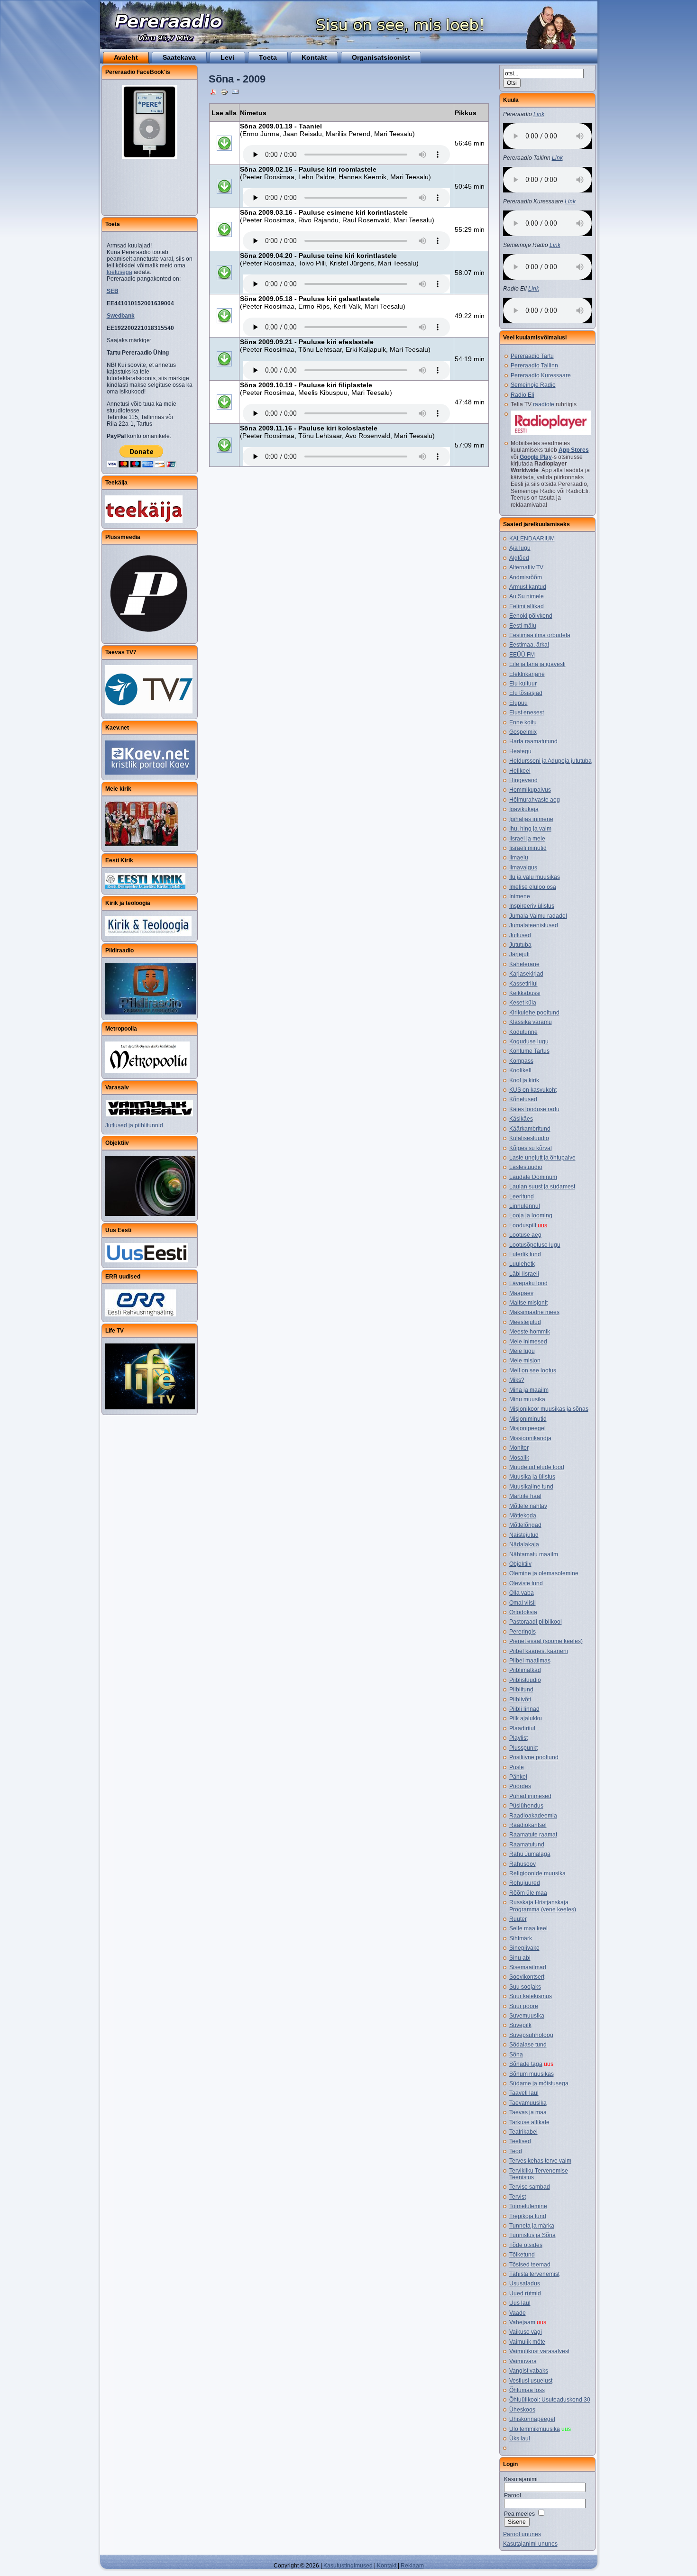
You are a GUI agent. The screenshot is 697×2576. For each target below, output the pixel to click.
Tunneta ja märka (532, 2226)
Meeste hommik (530, 1332)
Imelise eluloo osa (533, 887)
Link (539, 114)
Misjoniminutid (528, 1419)
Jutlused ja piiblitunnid (134, 1125)
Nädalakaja (524, 1544)
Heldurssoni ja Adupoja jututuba (550, 761)
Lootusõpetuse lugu (535, 1245)
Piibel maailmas (530, 1661)
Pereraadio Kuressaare (541, 375)
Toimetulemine (528, 2206)
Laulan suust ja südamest (542, 1187)
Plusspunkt (523, 1748)
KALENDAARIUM (532, 539)
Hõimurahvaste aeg (535, 800)
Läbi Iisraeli (524, 1274)
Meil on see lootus (533, 1370)
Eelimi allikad (527, 606)
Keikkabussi (525, 993)
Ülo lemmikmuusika (535, 2429)
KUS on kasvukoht (533, 1090)
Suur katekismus (531, 1996)
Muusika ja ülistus (532, 1477)
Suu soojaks (525, 1987)
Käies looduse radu (534, 1109)
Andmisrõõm (526, 577)
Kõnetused (523, 1099)
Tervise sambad (530, 2187)
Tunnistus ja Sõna (532, 2235)
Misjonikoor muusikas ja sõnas (549, 1409)
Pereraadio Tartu (532, 356)
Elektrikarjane (527, 674)
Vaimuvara (523, 2361)
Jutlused (520, 935)
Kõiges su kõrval (531, 1148)
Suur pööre (524, 2006)
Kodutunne (523, 1032)
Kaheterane (524, 964)
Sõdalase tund (528, 2045)
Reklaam (412, 2566)
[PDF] (213, 91)
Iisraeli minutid (528, 848)
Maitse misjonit (528, 1303)
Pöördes (520, 1786)
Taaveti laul (524, 2093)
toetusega (119, 272)
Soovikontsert (527, 1977)
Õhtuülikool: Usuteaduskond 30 (550, 2400)
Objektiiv (520, 1564)
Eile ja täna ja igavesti (537, 664)
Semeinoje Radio (533, 385)
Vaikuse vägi (526, 2332)
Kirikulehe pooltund (534, 1013)
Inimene (520, 896)
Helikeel (520, 771)
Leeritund (522, 1197)
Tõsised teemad (530, 2265)
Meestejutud (525, 1322)
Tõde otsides (526, 2245)
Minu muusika (527, 1399)
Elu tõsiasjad (526, 693)
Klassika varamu (531, 1022)
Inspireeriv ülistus (532, 906)
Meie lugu (522, 1351)
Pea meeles (519, 2514)
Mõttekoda (523, 1516)
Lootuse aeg (525, 1235)
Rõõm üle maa (528, 1893)
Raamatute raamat (533, 1835)
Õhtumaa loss (527, 2390)
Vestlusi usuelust (531, 2381)
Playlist (518, 1738)
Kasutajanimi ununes (530, 2544)
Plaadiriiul (522, 1728)
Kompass (521, 1061)
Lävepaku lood (528, 1283)
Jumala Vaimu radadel (538, 916)
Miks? (517, 1380)
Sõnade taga (526, 2064)
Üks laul (520, 2439)
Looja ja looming (531, 1215)
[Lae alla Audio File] (224, 155)
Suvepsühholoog (531, 2035)
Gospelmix (523, 732)
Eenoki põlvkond (531, 616)
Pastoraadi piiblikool (536, 1622)
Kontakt (386, 2566)
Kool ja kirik (524, 1080)
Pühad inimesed (530, 1796)
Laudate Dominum (533, 1177)
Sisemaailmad (528, 1967)
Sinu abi (520, 1958)
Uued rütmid (525, 2293)
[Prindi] (224, 91)
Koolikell (520, 1070)
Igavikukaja (524, 809)
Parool (513, 2495)
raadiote (544, 404)
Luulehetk (522, 1264)
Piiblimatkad (525, 1670)
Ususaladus (525, 2284)
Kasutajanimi (521, 2479)
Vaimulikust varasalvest (539, 2351)
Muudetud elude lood (537, 1467)
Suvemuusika (527, 2016)
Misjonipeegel (527, 1428)
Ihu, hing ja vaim (530, 829)
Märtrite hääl (525, 1496)
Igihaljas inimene (531, 819)
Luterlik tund (525, 1254)
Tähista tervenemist (534, 2274)
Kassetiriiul (523, 984)
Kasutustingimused (347, 2566)
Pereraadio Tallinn (534, 365)
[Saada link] (235, 91)
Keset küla (523, 1003)
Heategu (520, 751)
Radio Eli (523, 395)
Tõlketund (522, 2255)
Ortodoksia (523, 1612)
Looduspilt (523, 1225)
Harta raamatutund (533, 741)
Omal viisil (523, 1603)
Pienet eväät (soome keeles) (546, 1641)
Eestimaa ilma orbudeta (540, 635)
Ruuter (518, 1919)
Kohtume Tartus (529, 1051)
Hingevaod (523, 780)
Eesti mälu (523, 626)
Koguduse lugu (529, 1041)
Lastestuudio (526, 1167)
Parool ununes (522, 2534)
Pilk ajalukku (526, 1718)
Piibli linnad (524, 1709)
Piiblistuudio (525, 1680)
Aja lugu (520, 548)
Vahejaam (522, 2322)
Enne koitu (523, 722)
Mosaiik (519, 1458)
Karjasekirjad (526, 974)
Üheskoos (522, 2410)
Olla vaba (522, 1593)
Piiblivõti (520, 1699)
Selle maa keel (528, 1928)
